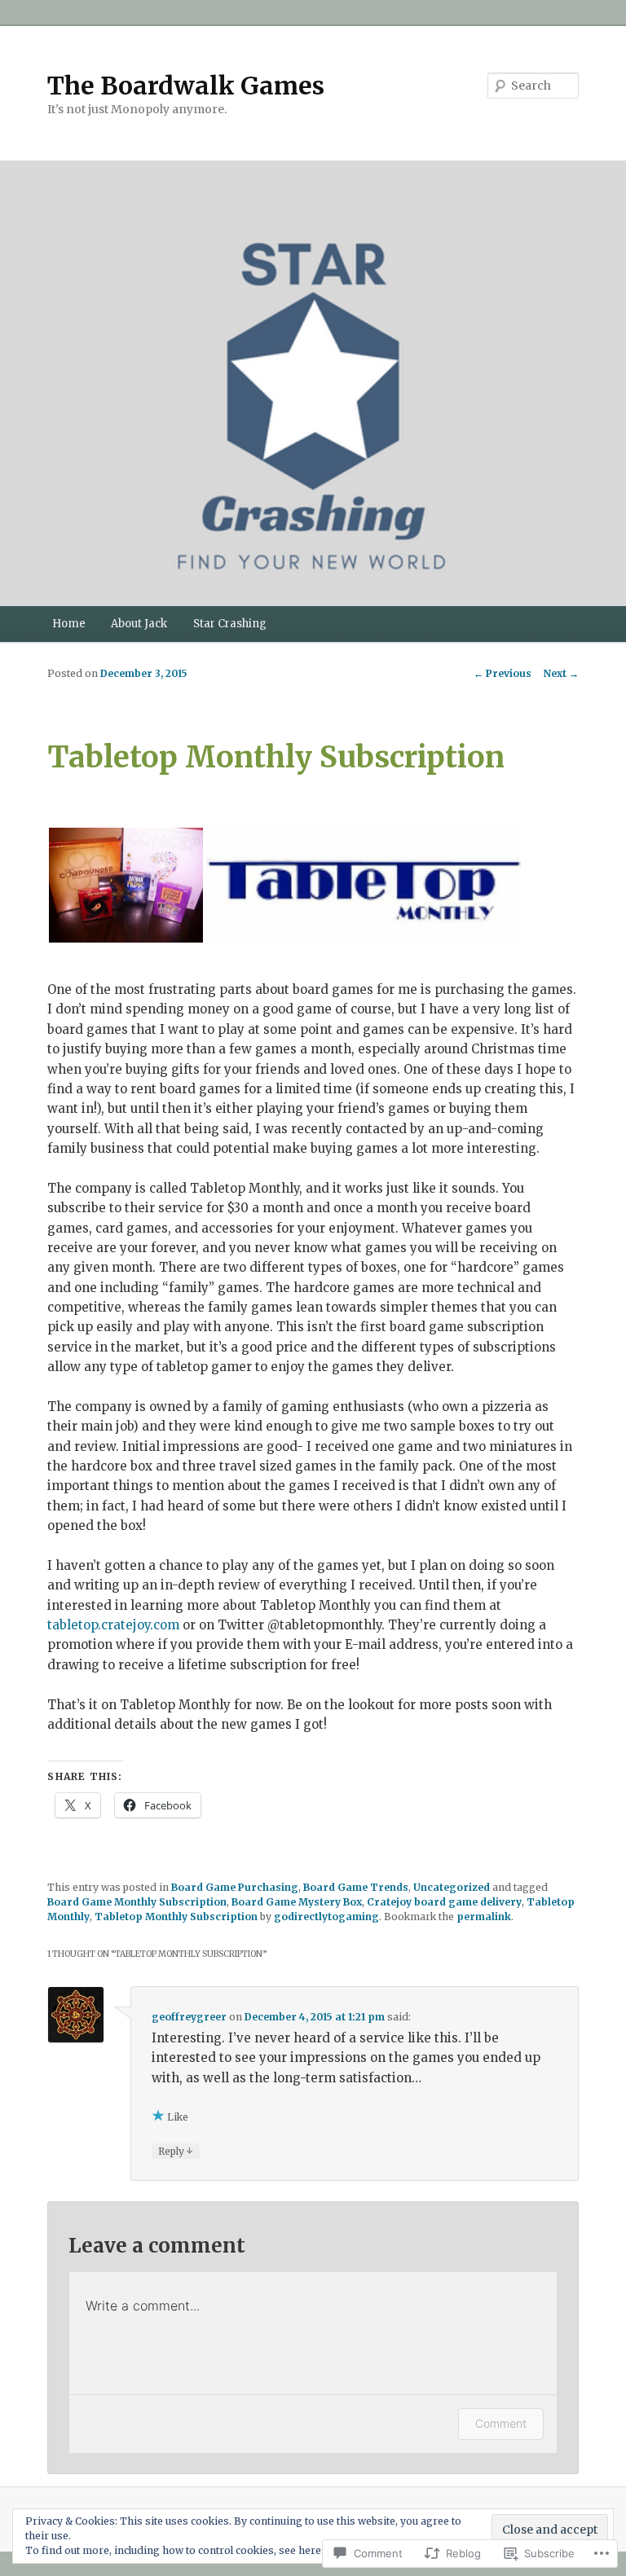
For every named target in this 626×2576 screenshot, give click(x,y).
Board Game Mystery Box (297, 1902)
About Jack (139, 624)
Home (69, 624)
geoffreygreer (189, 2017)
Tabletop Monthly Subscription (176, 1917)
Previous (503, 673)
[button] (126, 885)
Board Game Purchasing (235, 1887)
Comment (501, 2423)
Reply (176, 2151)
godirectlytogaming (326, 1917)
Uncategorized (452, 1887)
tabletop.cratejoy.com (113, 1625)
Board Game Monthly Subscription (137, 1902)
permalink (484, 1917)
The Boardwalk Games (186, 86)
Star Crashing (230, 624)
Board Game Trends (356, 1887)
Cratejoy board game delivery (444, 1902)
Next (561, 673)
